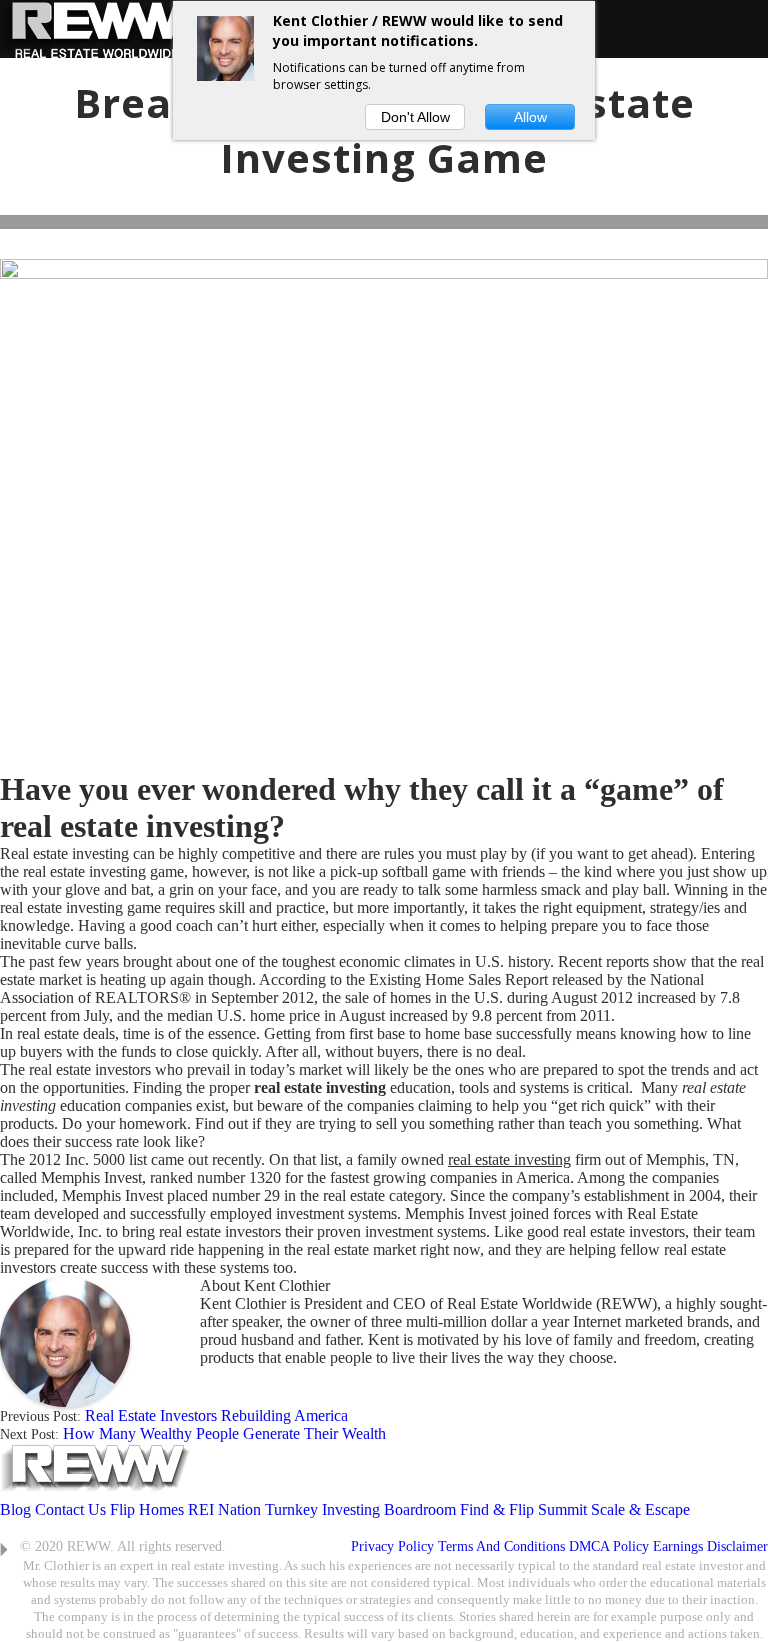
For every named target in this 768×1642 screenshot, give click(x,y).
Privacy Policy (392, 1546)
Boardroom (420, 1509)
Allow (530, 117)
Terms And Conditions (501, 1546)
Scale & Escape (640, 1509)
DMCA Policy (609, 1546)
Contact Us (70, 1509)
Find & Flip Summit (523, 1509)
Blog (15, 1509)
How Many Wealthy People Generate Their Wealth (224, 1433)
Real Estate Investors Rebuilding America (216, 1415)
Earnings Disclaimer (710, 1546)
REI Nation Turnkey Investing (284, 1509)
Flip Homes (149, 1509)
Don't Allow (415, 117)
